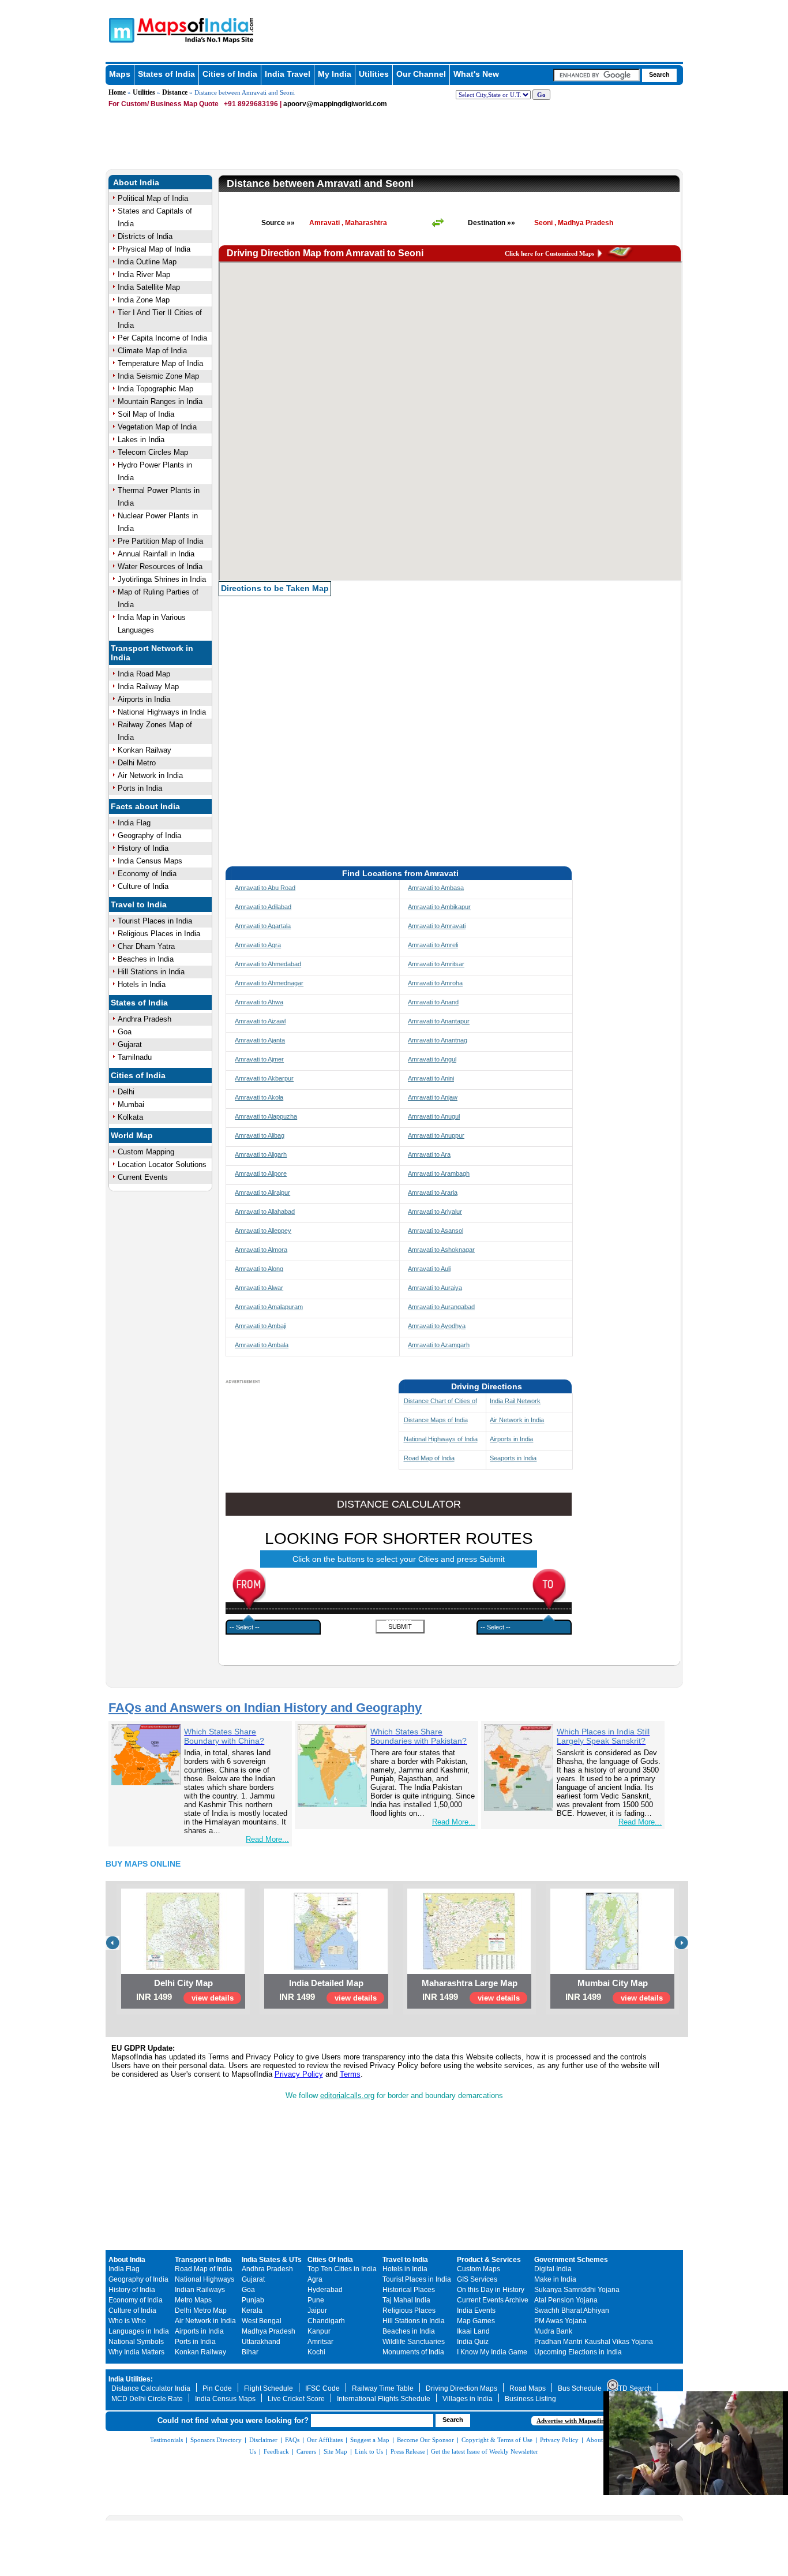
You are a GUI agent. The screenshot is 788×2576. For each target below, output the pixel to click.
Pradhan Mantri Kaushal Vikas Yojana (594, 2342)
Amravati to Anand (433, 1002)
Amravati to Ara (429, 1154)
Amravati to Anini (431, 1078)
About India (136, 182)
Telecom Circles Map (153, 452)
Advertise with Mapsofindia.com (581, 2421)
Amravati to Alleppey (263, 1231)
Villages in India (468, 2399)
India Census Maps (150, 861)
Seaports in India (513, 1458)
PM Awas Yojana (560, 2321)
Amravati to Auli (429, 1269)
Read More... (267, 1839)
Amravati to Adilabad (263, 907)
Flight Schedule (269, 2388)
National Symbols (136, 2342)
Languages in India (139, 2331)
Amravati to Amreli (433, 945)
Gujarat (130, 1044)
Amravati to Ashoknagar (441, 1250)
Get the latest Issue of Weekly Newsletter (485, 2451)
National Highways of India (441, 1439)
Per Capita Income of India (162, 338)
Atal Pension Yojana (566, 2300)
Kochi (316, 2352)
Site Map (335, 2451)
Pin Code (217, 2388)
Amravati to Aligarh (261, 1154)
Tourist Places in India (155, 921)
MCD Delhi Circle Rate (147, 2399)
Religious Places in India (159, 934)
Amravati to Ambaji (260, 1326)
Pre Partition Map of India (160, 541)
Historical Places (409, 2290)
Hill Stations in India (151, 972)
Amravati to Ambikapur (439, 907)
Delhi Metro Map (201, 2310)
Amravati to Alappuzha (266, 1116)
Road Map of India (429, 1458)
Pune (316, 2300)
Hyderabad (325, 2290)
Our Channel (421, 74)
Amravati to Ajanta (260, 1040)
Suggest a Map (370, 2440)
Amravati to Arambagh (439, 1173)
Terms (350, 2074)
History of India (143, 848)
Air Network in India (150, 775)
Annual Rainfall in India (156, 554)
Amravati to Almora (261, 1250)
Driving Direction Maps (461, 2388)
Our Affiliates (325, 2440)
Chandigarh (326, 2321)
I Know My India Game (492, 2352)
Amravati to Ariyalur (435, 1212)
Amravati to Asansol (436, 1231)
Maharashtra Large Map (470, 1983)
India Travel (288, 74)
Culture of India (143, 886)
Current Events (143, 1177)
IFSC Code (322, 2388)
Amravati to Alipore (261, 1173)
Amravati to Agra (258, 945)
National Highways (204, 2279)
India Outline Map (147, 262)
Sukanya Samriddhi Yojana (577, 2290)
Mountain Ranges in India (160, 401)
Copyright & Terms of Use (497, 2440)
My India (335, 74)
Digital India (553, 2269)
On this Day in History (491, 2290)
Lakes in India (141, 440)
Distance (175, 92)
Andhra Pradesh (145, 1019)
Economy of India (147, 874)
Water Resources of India (160, 567)
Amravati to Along (259, 1269)
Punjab (253, 2300)
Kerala (252, 2310)
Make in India (555, 2279)
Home (117, 92)
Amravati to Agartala (263, 926)
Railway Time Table (383, 2388)
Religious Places (409, 2310)
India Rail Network (515, 1401)
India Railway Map (148, 687)
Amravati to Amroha (435, 983)
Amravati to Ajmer (259, 1059)
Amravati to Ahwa (259, 1002)
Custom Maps (479, 2269)
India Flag (134, 823)
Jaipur (317, 2310)
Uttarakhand (261, 2342)
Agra (315, 2279)
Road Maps (528, 2388)
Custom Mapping (146, 1152)
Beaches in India (146, 959)
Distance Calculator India (151, 2388)
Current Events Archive (493, 2300)
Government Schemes (571, 2260)
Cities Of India (330, 2260)
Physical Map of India (154, 249)
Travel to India (139, 904)
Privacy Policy (299, 2074)
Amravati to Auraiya (435, 1288)
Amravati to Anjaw (433, 1097)
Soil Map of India (146, 414)
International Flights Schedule (384, 2399)
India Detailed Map (326, 1983)
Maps (120, 74)
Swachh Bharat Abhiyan (572, 2310)
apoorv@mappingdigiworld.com (335, 104)
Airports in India (144, 699)
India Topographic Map (155, 389)
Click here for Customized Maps (549, 253)
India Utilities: (131, 2379)
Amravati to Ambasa (436, 888)
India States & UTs (272, 2260)
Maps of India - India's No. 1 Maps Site (120, 29)
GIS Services (477, 2279)
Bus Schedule (580, 2388)
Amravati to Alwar (259, 1288)
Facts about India (145, 806)
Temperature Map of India (160, 363)
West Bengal (262, 2321)
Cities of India (230, 74)
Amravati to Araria (433, 1192)
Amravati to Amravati (437, 926)
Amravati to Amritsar (436, 964)
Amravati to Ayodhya (437, 1326)
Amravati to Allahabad (265, 1212)
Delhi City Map (183, 1983)
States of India (166, 74)
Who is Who (127, 2321)
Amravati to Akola (259, 1097)
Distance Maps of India (436, 1420)
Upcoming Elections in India (578, 2352)
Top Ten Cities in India (342, 2269)
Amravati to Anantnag (438, 1040)
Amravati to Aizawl (260, 1021)
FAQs (292, 2440)
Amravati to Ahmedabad (268, 964)
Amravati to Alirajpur (262, 1192)
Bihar (250, 2352)
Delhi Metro (137, 763)
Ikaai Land (473, 2331)
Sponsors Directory (216, 2440)
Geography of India (149, 835)
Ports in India (140, 788)
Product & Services (489, 2260)
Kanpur (319, 2331)
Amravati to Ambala (262, 1345)
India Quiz (473, 2342)
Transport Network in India (152, 653)
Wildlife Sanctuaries (414, 2342)
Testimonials (166, 2440)
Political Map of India (153, 198)
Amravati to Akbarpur (264, 1078)
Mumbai (131, 1104)
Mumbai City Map (613, 1983)
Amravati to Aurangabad (441, 1307)
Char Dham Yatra (146, 946)
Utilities (374, 74)
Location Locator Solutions (162, 1164)
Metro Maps (193, 2300)
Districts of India (145, 236)
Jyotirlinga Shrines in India (162, 579)
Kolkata (130, 1117)
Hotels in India (142, 984)
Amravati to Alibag (260, 1135)
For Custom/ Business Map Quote (164, 104)
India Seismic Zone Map (158, 376)
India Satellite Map (149, 287)
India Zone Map (144, 300)
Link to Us (369, 2451)
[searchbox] (596, 75)
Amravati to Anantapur (439, 1021)
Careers (306, 2451)
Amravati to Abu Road (265, 888)
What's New (476, 74)
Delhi (126, 1092)
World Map (132, 1135)
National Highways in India (162, 712)
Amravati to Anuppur (436, 1135)
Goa (125, 1032)
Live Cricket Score (296, 2399)
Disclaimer (263, 2440)
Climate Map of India (152, 351)
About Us (599, 2440)
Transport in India (203, 2260)
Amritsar (320, 2342)
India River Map (144, 274)
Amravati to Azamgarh (439, 1345)
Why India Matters (136, 2352)
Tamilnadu (135, 1057)
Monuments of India (413, 2352)
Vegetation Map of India (157, 427)
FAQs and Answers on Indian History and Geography (265, 1708)
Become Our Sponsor (425, 2440)
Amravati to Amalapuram (269, 1307)
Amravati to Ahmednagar (269, 983)
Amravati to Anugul (434, 1116)
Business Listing (530, 2399)
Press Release (408, 2451)
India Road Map (144, 674)
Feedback (276, 2451)
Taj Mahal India (406, 2300)
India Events (476, 2310)
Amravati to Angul (432, 1059)
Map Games (476, 2321)
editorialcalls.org (347, 2095)
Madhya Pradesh (269, 2331)
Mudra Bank (553, 2331)
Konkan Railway (145, 750)
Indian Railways (200, 2290)
